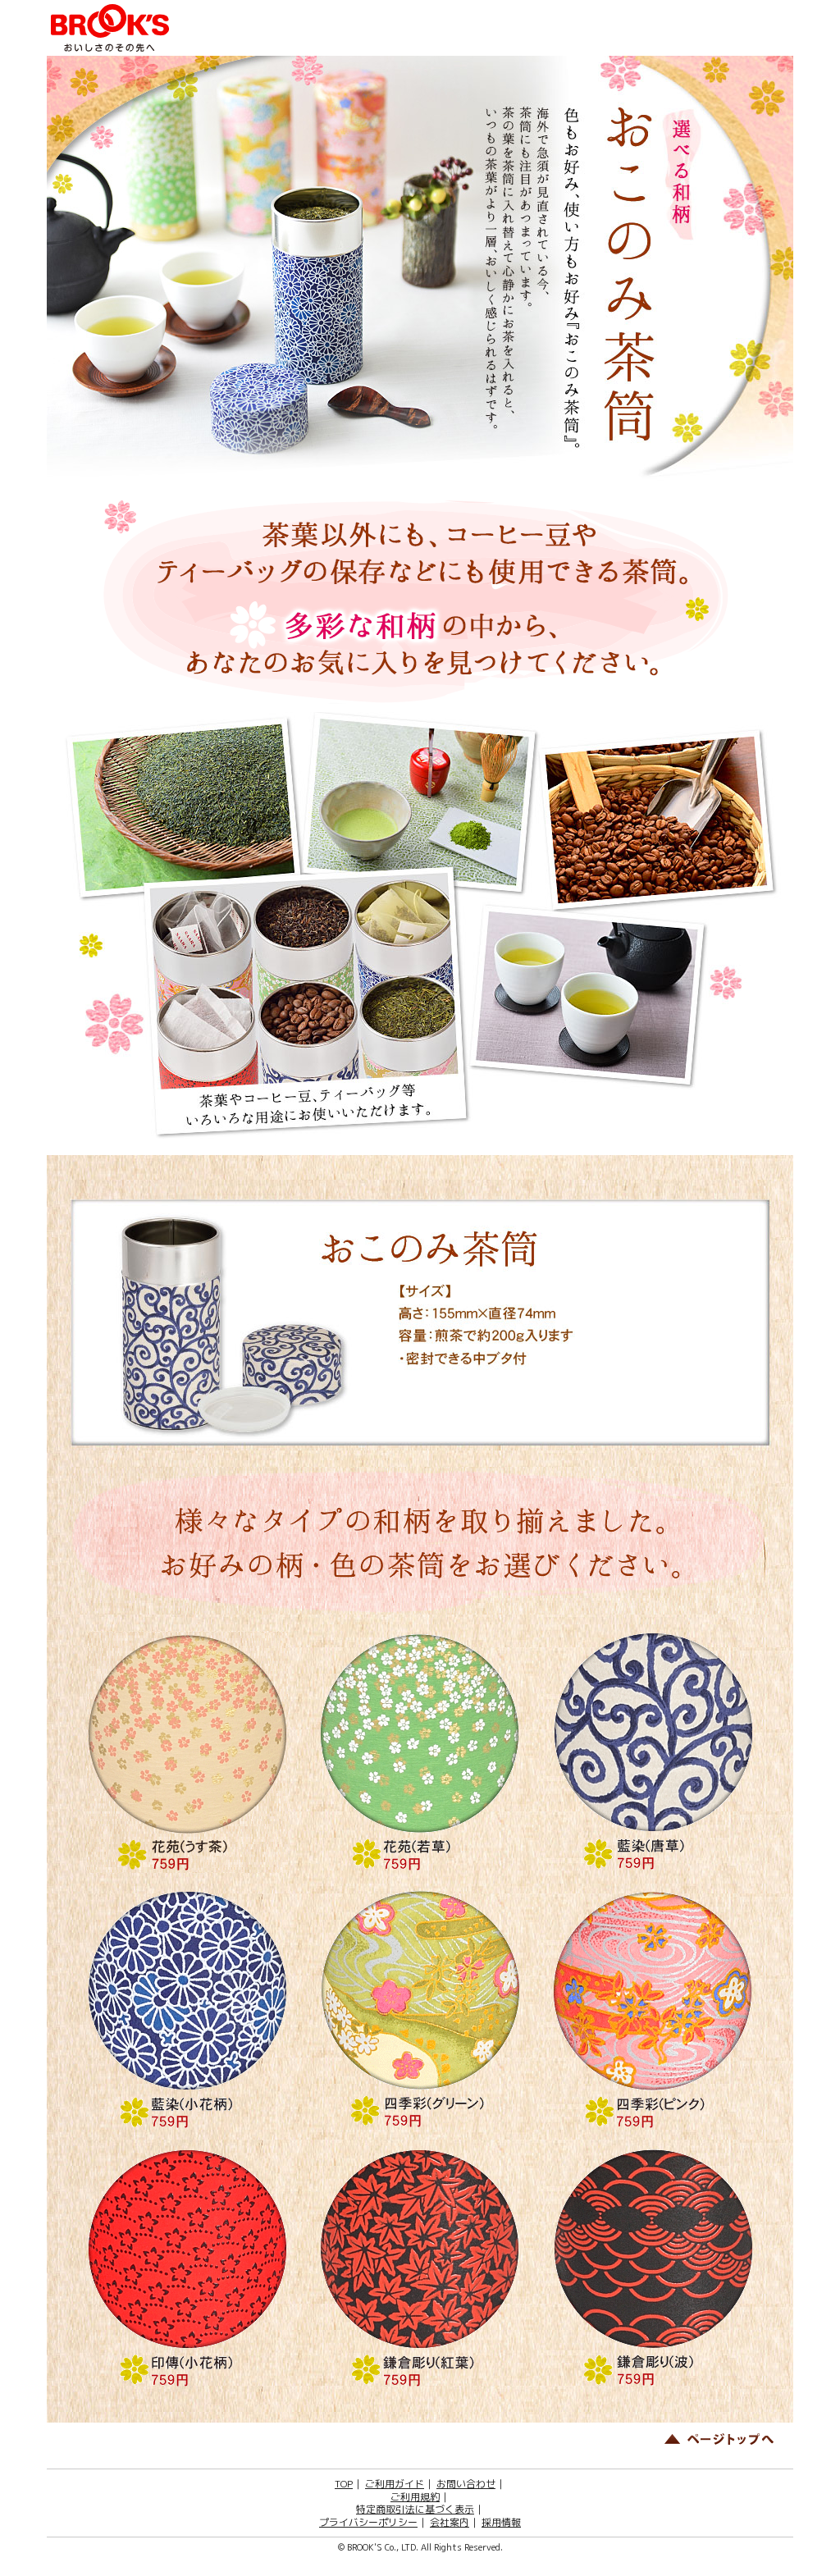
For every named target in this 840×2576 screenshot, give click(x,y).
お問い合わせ (466, 2484)
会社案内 (450, 2522)
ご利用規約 (415, 2497)
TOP (344, 2484)
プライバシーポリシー (368, 2522)
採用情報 (501, 2522)
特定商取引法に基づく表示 (415, 2509)
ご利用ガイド (395, 2484)
